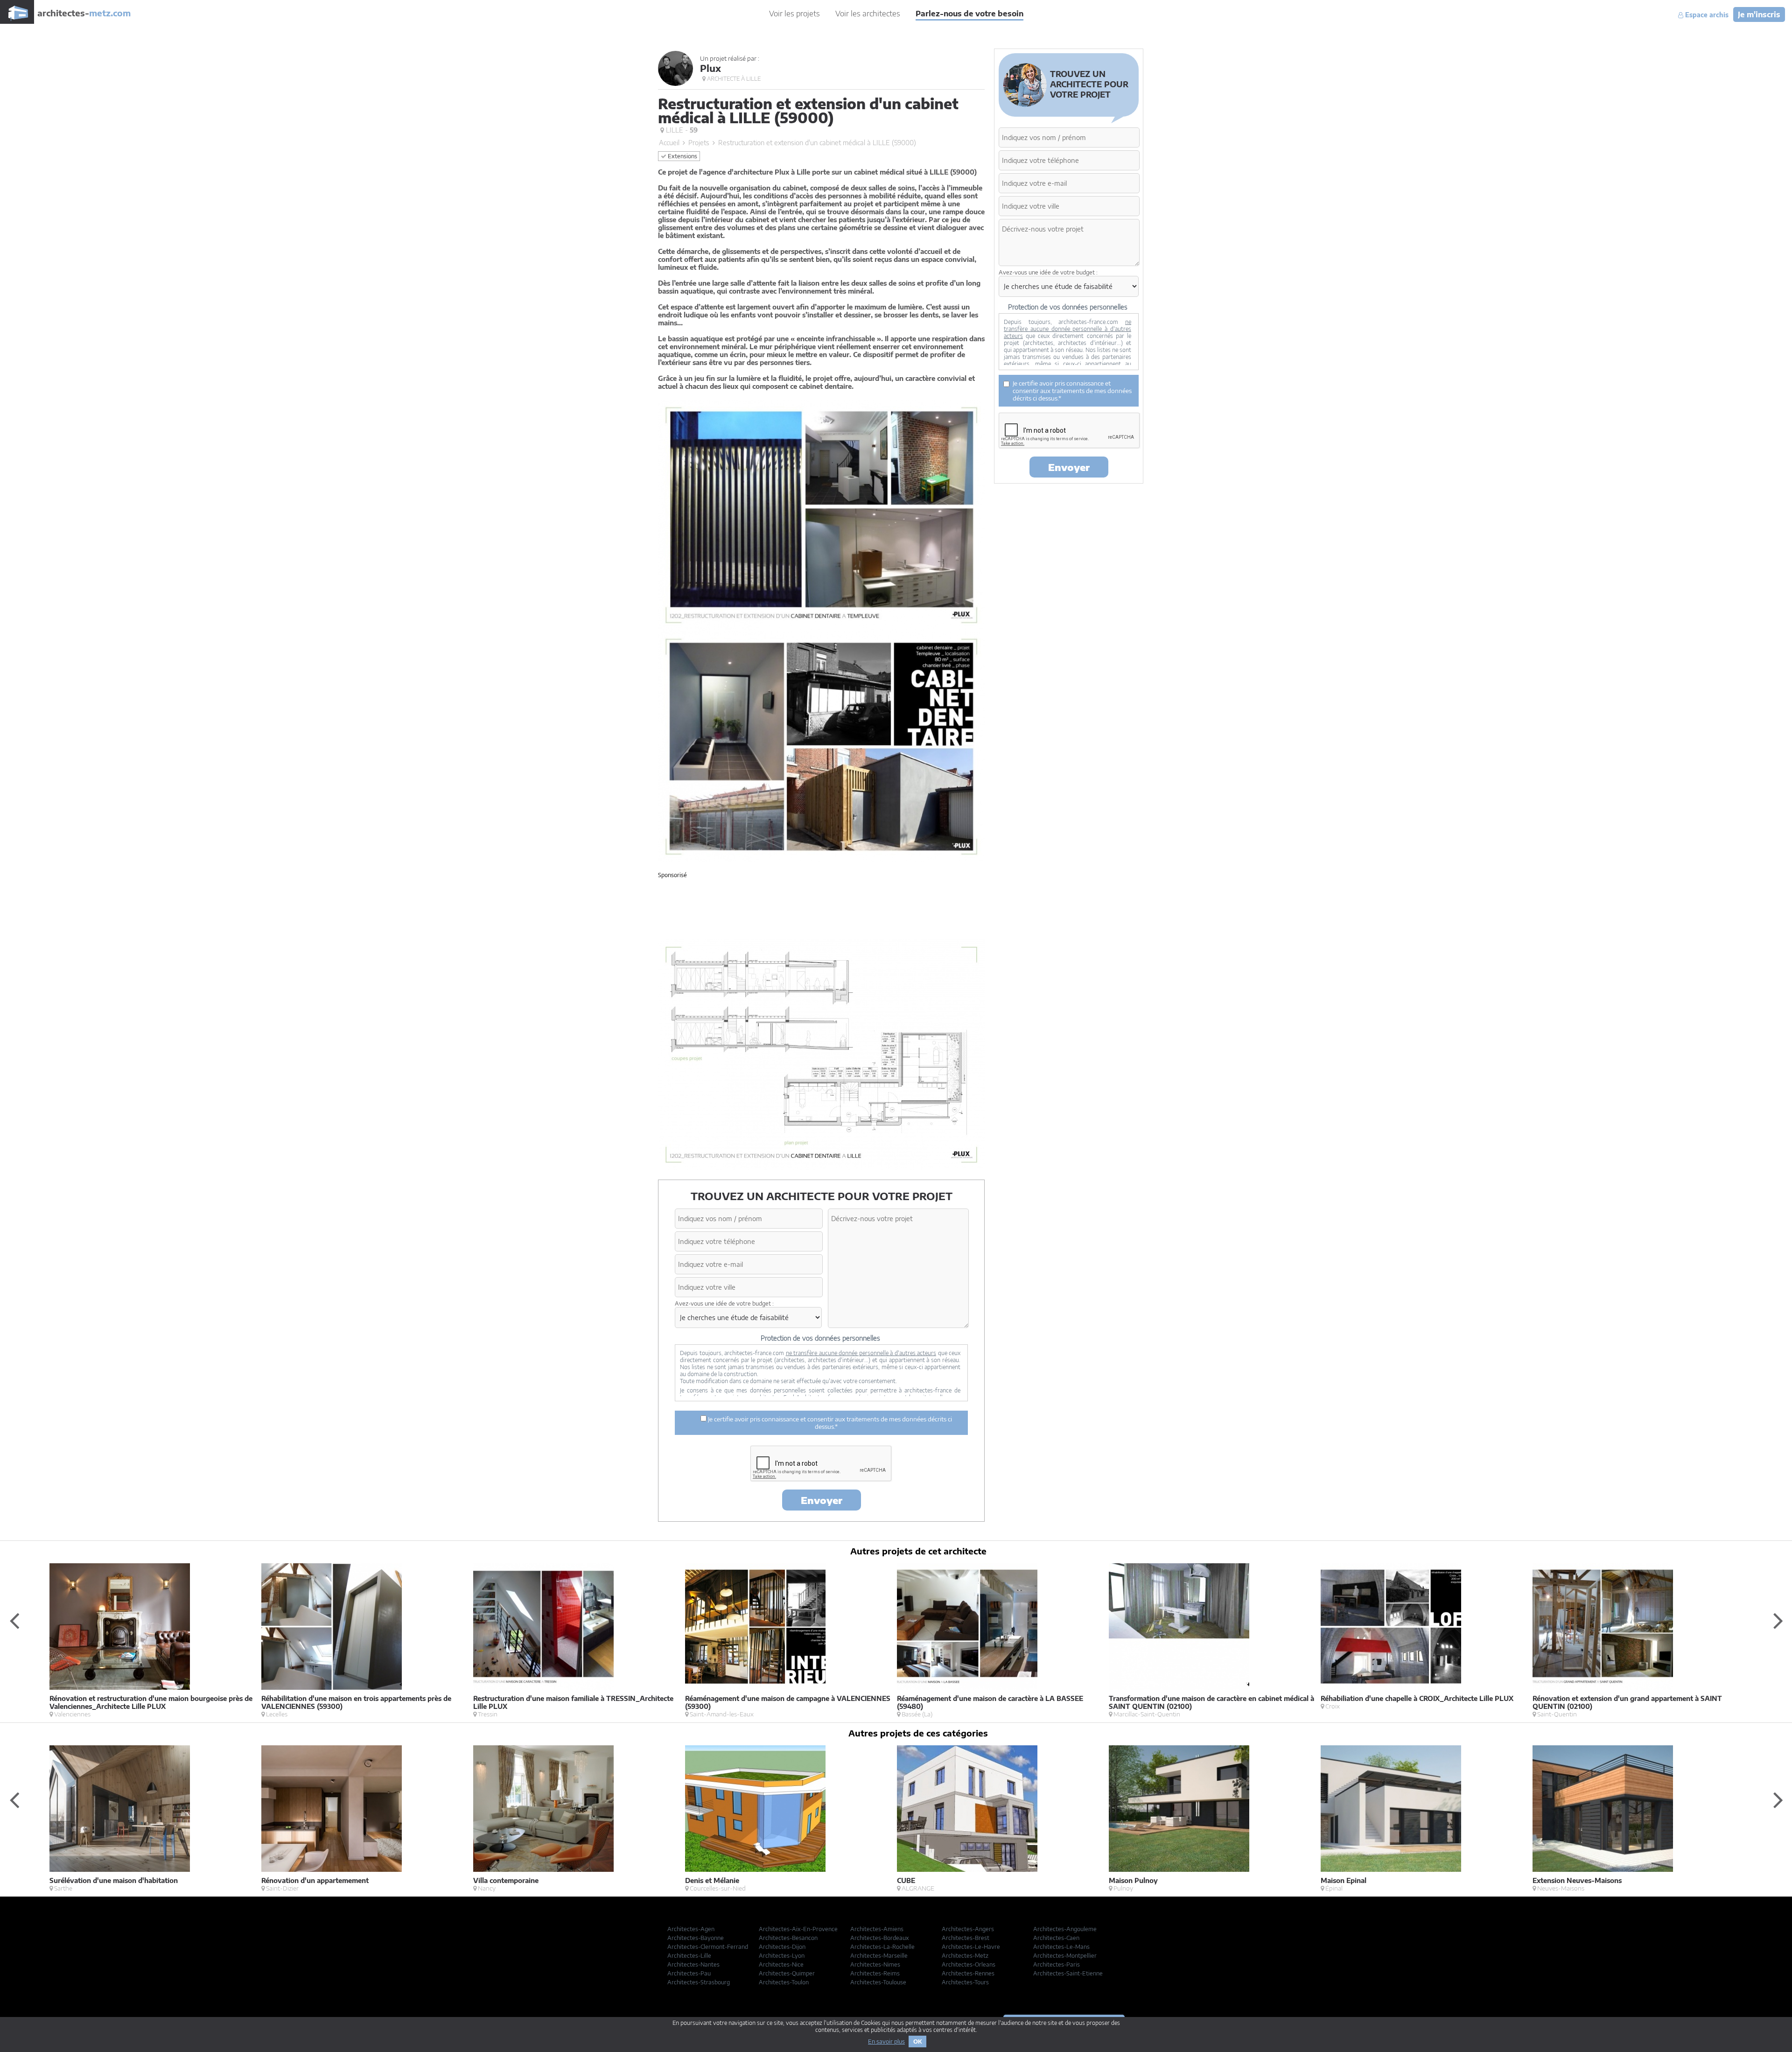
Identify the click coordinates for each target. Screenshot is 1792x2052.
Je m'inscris (1759, 14)
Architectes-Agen (691, 1929)
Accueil (669, 143)
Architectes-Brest (966, 1938)
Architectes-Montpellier (1065, 1956)
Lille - (681, 130)
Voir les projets (794, 14)
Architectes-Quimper (787, 1973)
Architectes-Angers (968, 1929)
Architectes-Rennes (968, 1973)
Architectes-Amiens (877, 1929)
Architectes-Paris (1057, 1964)
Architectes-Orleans (969, 1964)
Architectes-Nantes (693, 1964)
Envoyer (822, 1500)
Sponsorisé (672, 875)
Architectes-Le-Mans (1061, 1947)
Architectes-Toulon (784, 1982)
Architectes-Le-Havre (971, 1947)
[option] (155, 1641)
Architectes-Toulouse (878, 1982)
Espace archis (1706, 15)
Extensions (682, 156)
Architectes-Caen (1056, 1938)
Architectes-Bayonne (696, 1938)
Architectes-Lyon (782, 1956)
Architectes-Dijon (782, 1947)
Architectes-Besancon (788, 1938)
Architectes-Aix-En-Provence (798, 1929)
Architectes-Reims (875, 1973)
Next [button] (1778, 1620)
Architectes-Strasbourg (699, 1982)
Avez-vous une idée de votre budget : (724, 1304)
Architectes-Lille (689, 1956)
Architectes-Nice (781, 1964)
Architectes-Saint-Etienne (1068, 1973)
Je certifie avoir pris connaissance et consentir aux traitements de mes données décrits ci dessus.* (829, 1423)
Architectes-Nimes (875, 1964)
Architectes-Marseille (879, 1956)
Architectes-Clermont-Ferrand (708, 1947)
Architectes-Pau (689, 1973)
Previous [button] (14, 1620)
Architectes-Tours (965, 1982)
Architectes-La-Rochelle (882, 1947)
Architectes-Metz (965, 1956)
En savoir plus (886, 2041)
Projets (699, 143)
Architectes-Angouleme (1065, 1929)
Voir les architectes (868, 14)
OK (917, 2041)
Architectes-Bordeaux (880, 1938)
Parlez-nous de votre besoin (969, 14)
